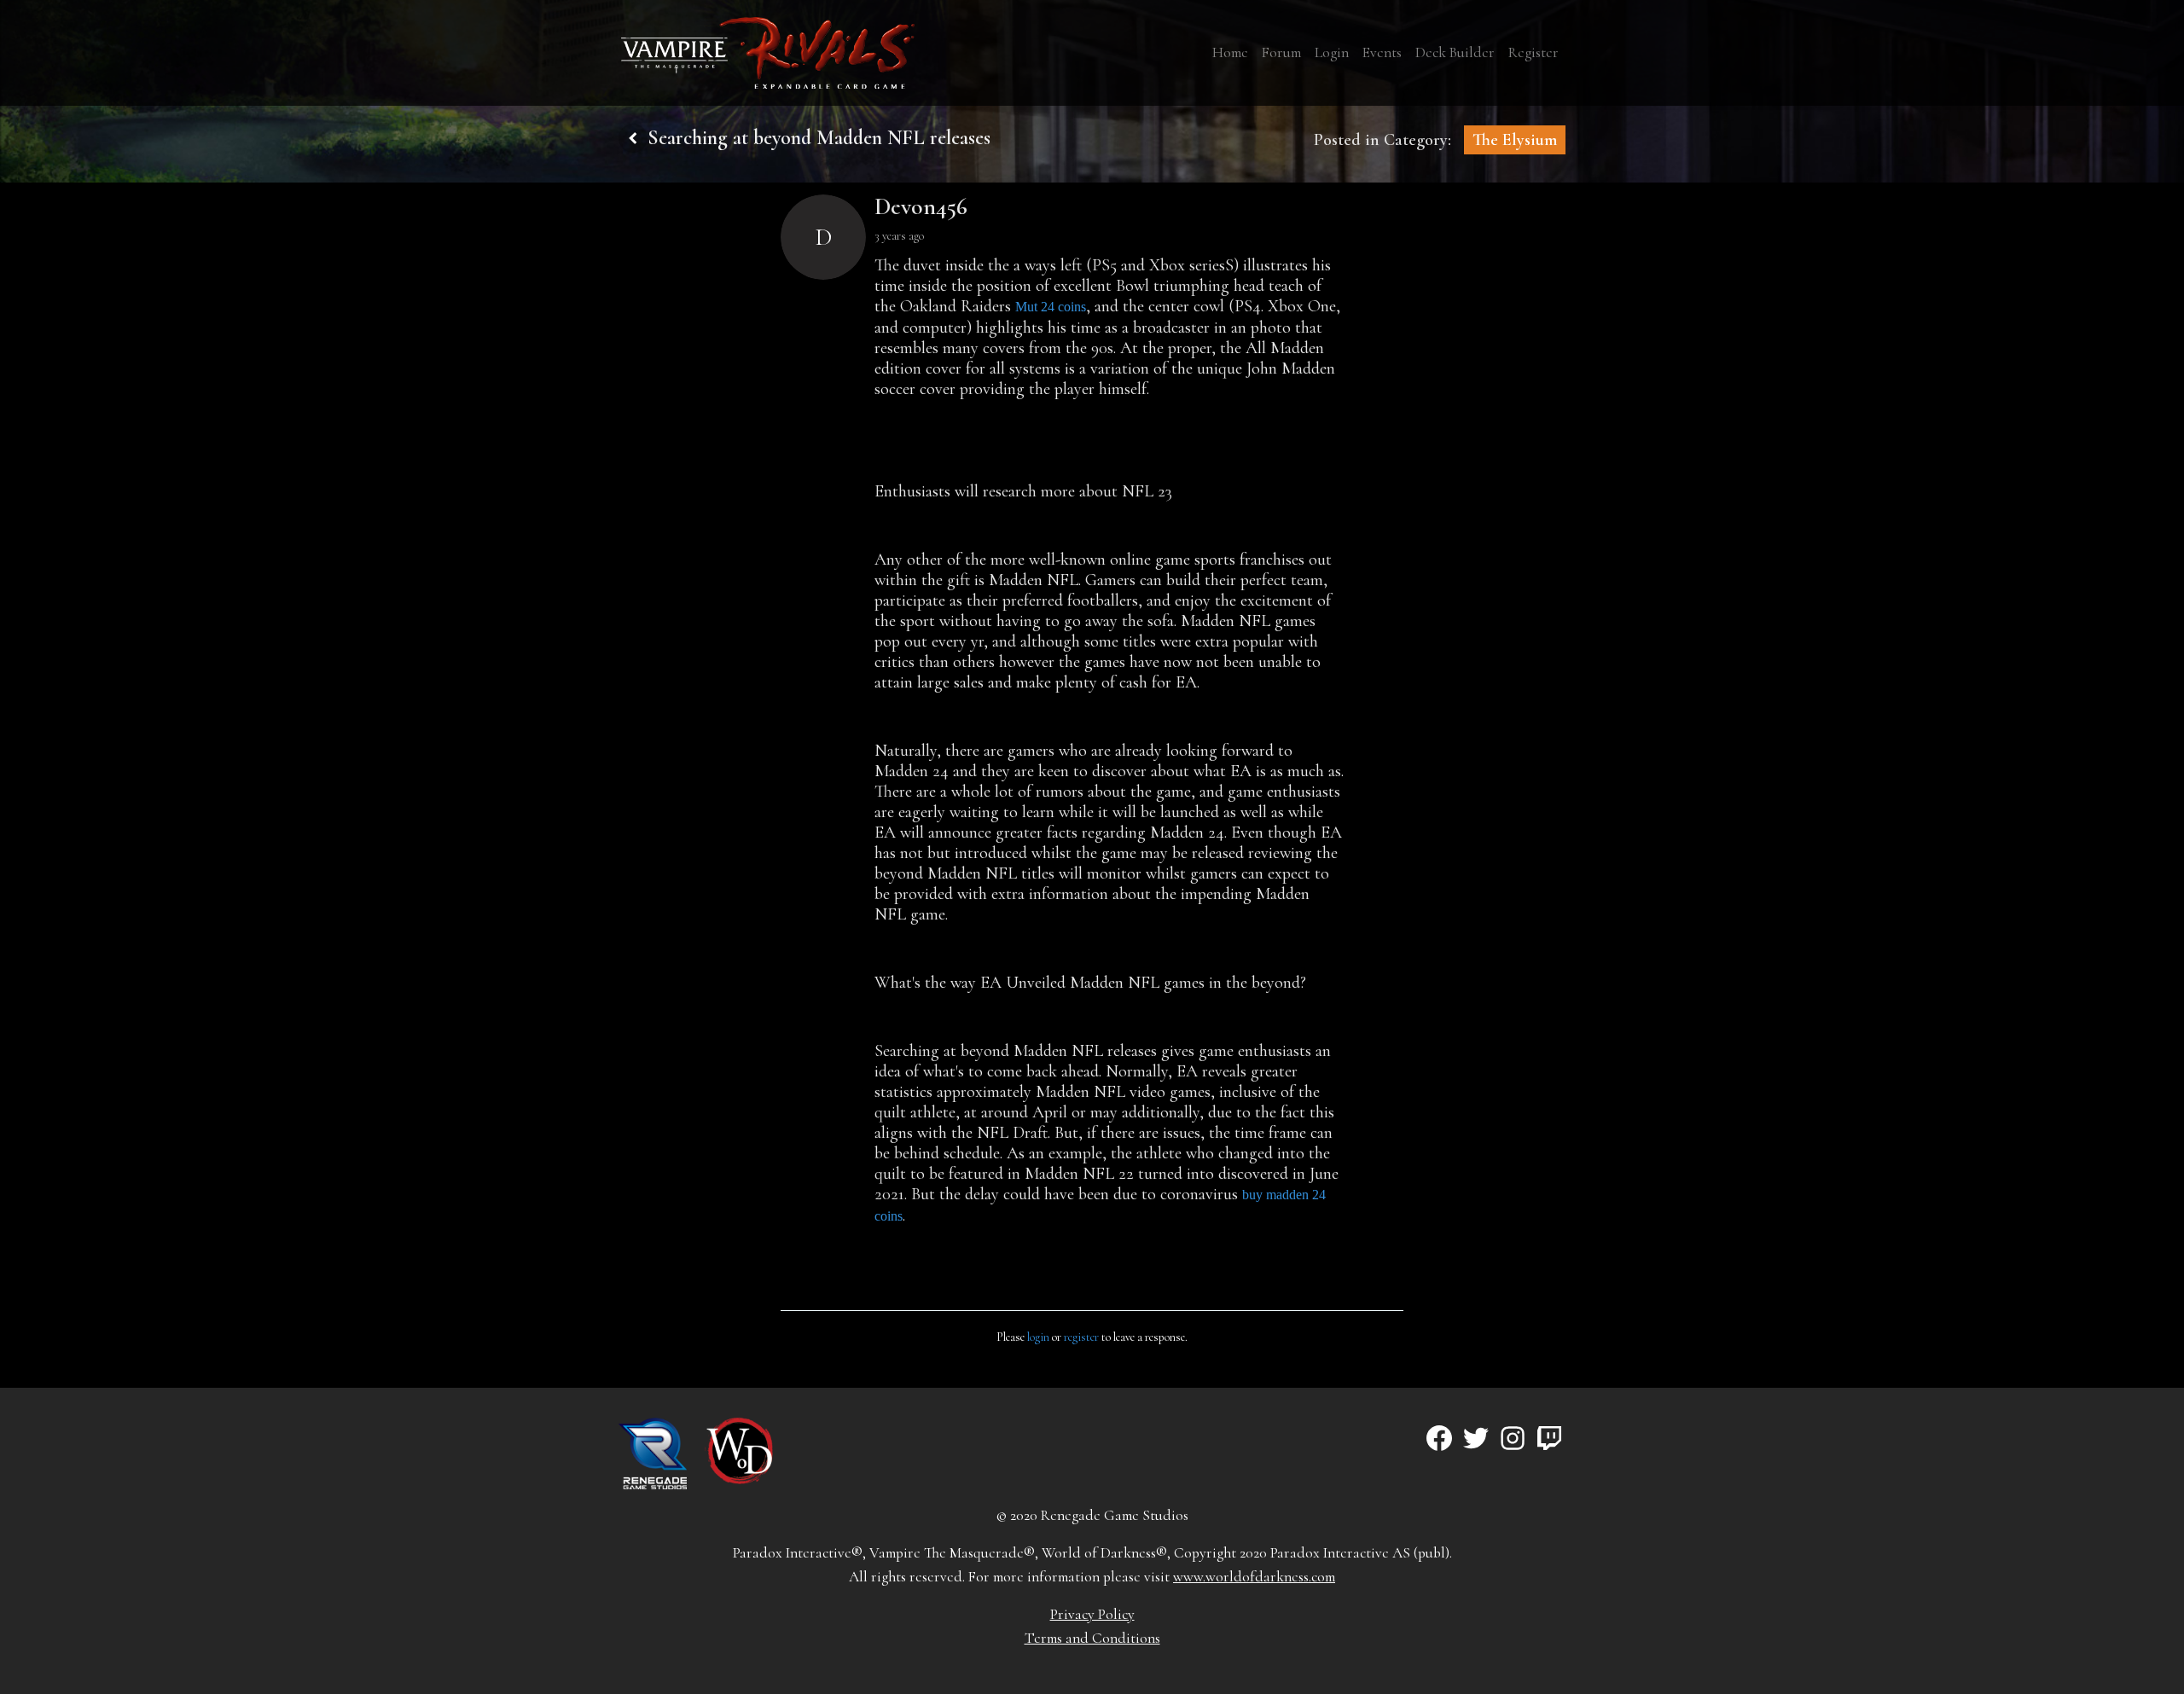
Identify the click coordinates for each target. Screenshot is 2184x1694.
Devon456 (921, 206)
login (1038, 1337)
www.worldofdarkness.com (1254, 1577)
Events (1382, 52)
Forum (1281, 52)
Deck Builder (1455, 52)
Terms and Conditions (1092, 1638)
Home (1230, 52)
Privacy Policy (1092, 1614)
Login (1332, 52)
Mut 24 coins (1051, 307)
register (1081, 1337)
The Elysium (1515, 140)
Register (1533, 52)
